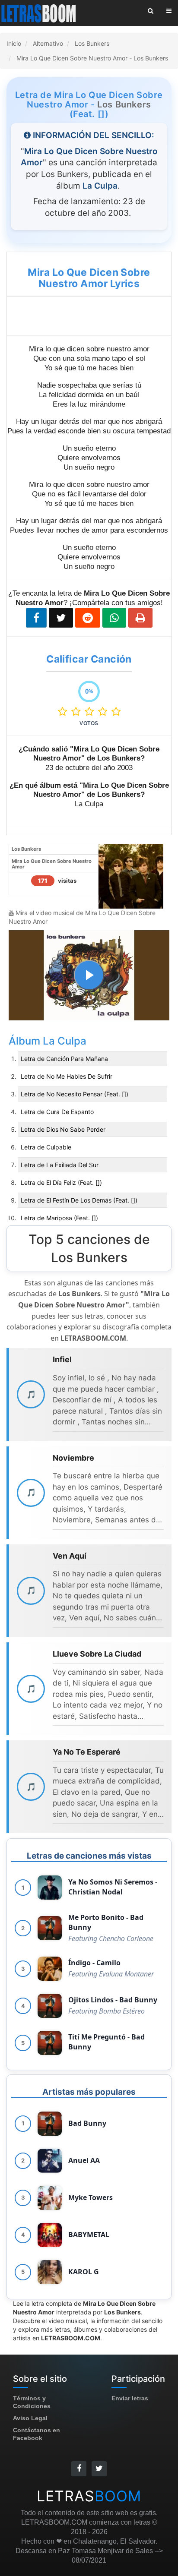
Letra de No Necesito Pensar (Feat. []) (75, 1094)
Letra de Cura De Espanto (57, 1112)
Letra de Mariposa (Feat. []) (59, 1218)
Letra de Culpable (46, 1147)
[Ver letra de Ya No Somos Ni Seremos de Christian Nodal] (50, 1888)
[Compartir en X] (61, 618)
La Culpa (65, 1041)
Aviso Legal (30, 2418)
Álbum (26, 1041)
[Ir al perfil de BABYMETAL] (50, 2235)
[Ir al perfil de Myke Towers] (50, 2198)
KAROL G (84, 2272)
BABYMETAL (89, 2235)
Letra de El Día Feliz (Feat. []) (61, 1182)
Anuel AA (84, 2160)
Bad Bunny (87, 2123)
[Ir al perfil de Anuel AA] (50, 2161)
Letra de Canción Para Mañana (64, 1059)
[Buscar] (151, 11)
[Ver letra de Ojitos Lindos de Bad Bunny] (50, 2006)
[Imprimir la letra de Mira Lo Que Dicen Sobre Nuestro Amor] (140, 618)
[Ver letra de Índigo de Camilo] (50, 1969)
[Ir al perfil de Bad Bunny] (50, 2124)
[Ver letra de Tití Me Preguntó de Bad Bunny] (50, 2043)
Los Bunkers (124, 104)
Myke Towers (91, 2197)
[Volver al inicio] (39, 13)
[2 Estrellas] (78, 712)
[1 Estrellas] (65, 712)
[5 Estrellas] (116, 712)
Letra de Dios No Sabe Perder (63, 1129)
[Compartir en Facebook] (36, 618)
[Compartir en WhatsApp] (114, 618)
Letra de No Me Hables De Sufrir (67, 1076)
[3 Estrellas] (91, 712)
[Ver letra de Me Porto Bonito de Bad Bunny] (50, 1928)
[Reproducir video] (89, 975)
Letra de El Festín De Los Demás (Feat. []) (79, 1200)
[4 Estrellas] (105, 712)
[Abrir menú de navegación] (169, 11)
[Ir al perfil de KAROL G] (50, 2272)
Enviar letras (130, 2398)
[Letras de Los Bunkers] (131, 875)
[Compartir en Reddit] (88, 618)
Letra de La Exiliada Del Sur (60, 1165)
